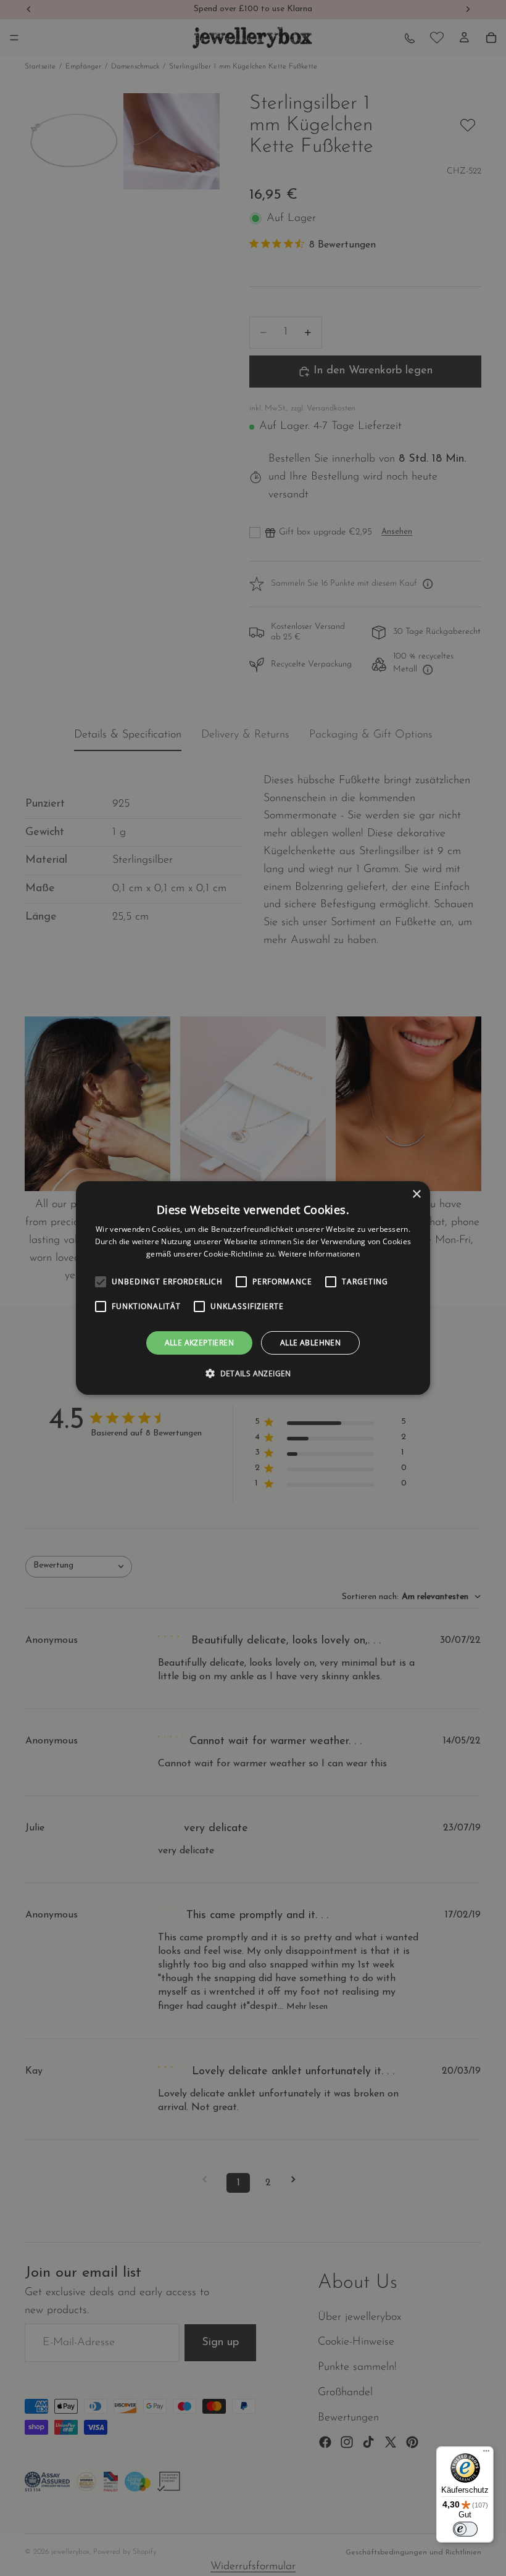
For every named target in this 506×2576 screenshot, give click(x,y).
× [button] (416, 1195)
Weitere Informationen (319, 1254)
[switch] (465, 2529)
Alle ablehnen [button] (310, 1343)
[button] (253, 1373)
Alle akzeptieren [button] (199, 1343)
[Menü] (486, 2454)
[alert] (253, 1288)
